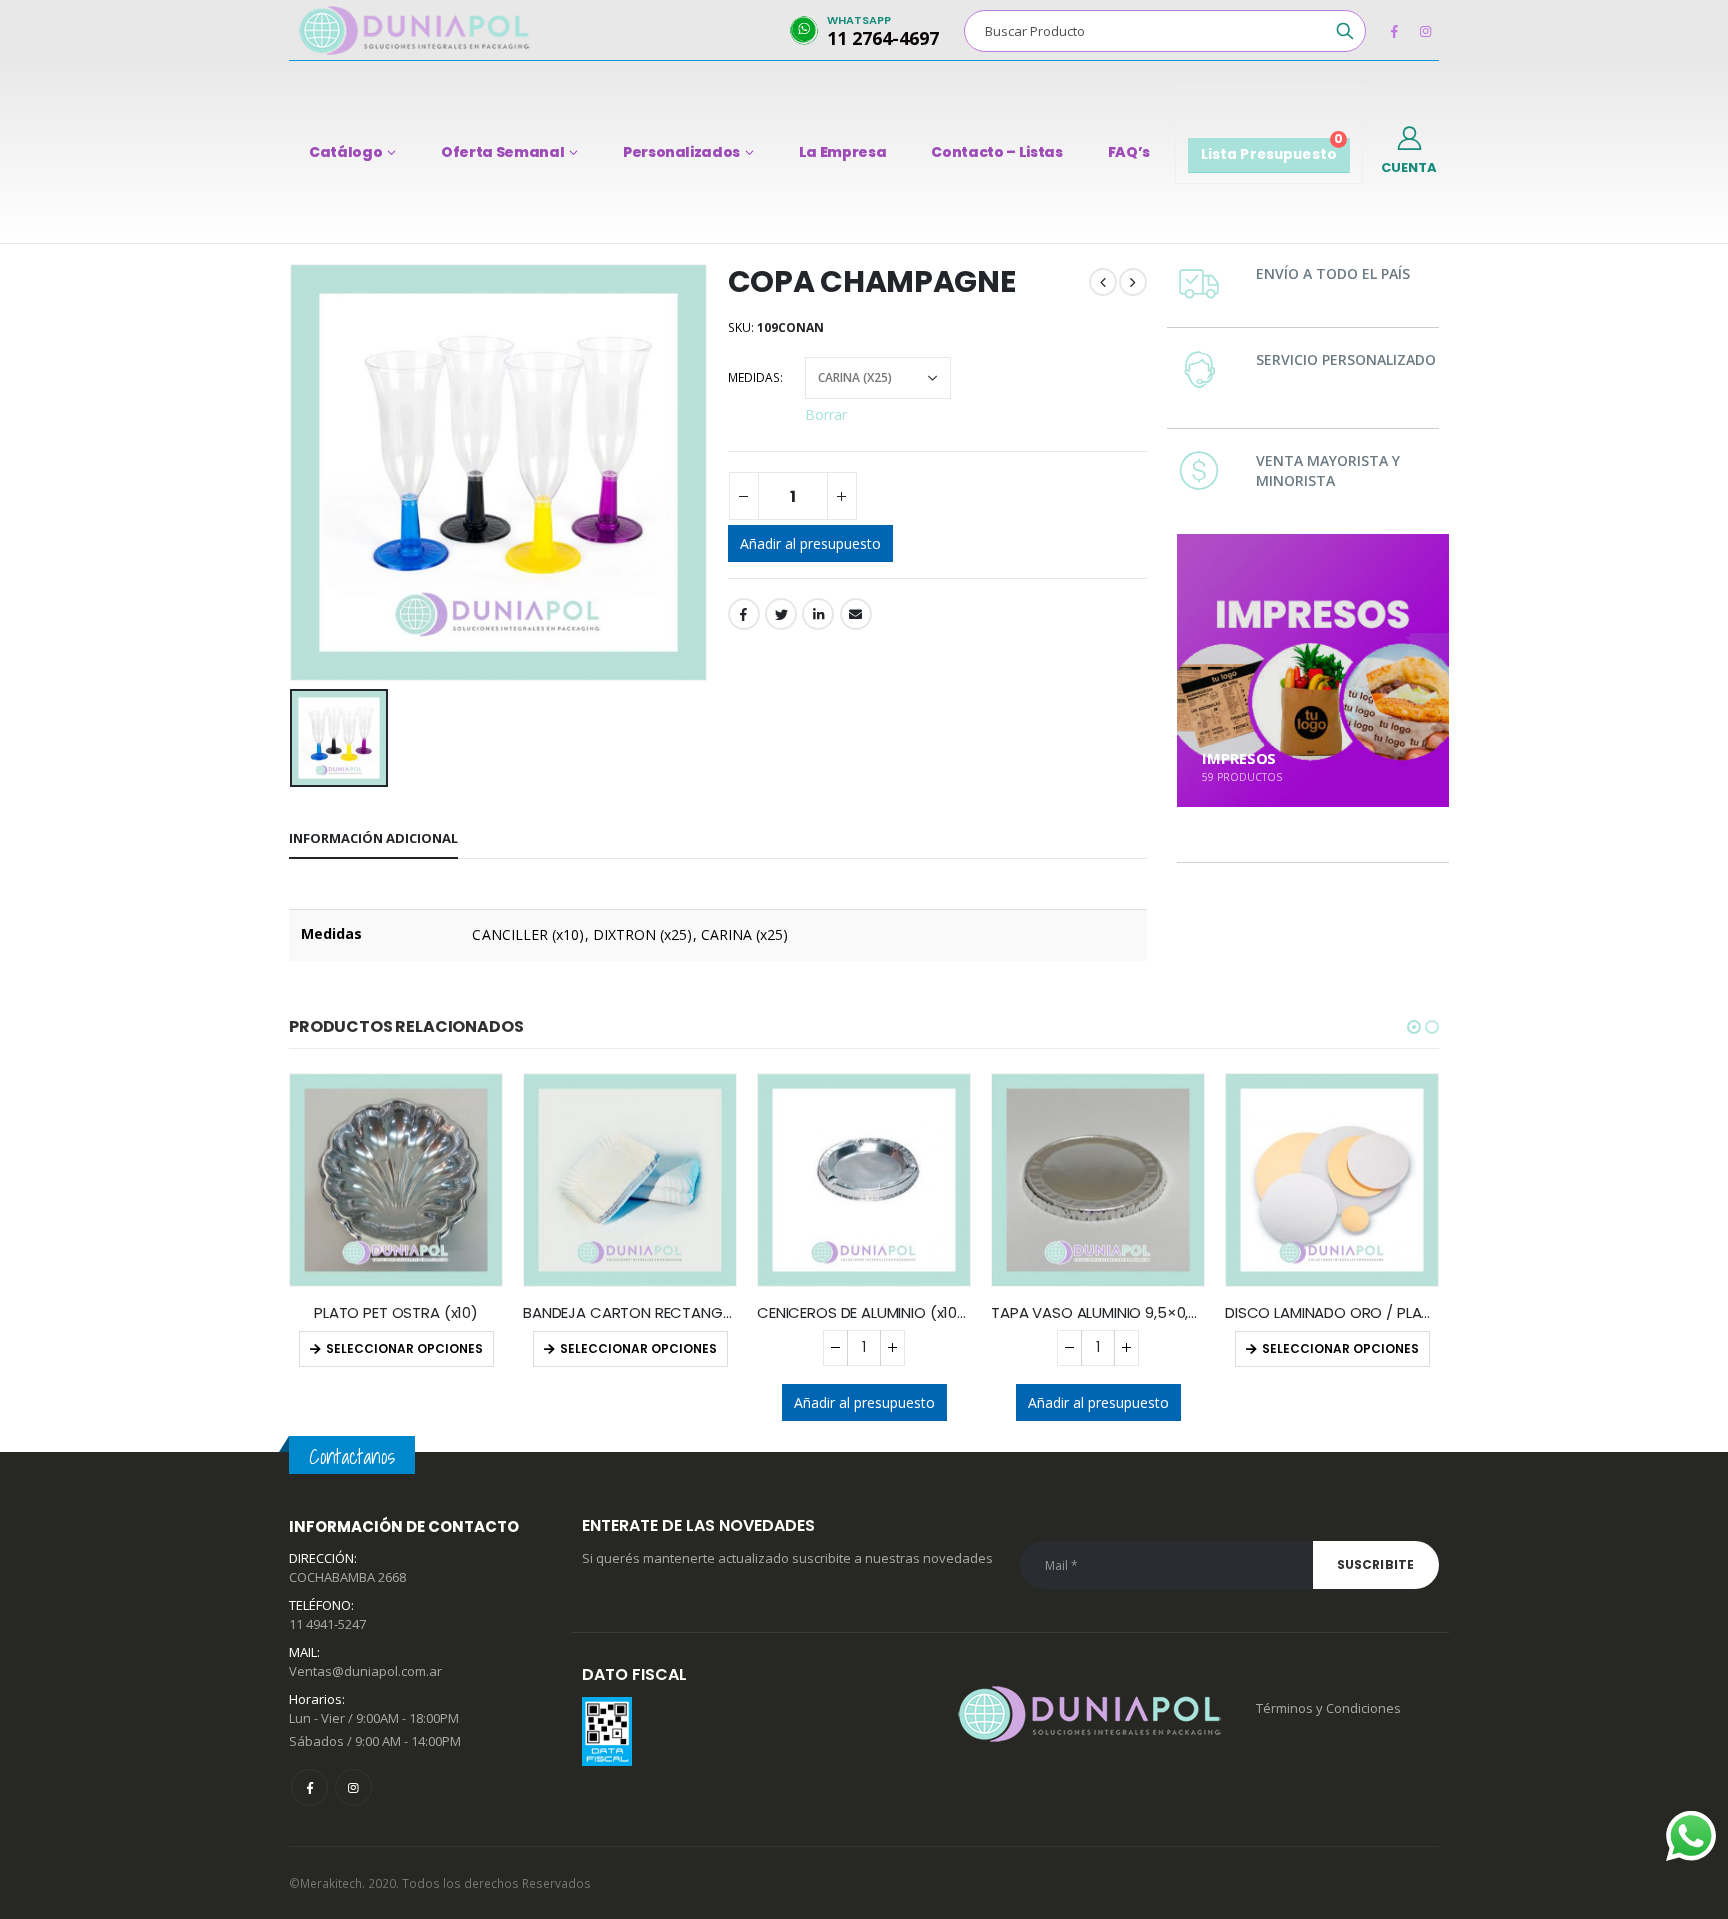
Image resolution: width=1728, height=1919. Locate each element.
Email (856, 614)
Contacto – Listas (996, 152)
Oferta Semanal (502, 152)
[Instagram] (1425, 31)
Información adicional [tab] (373, 838)
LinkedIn (818, 614)
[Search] (1345, 31)
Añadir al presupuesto (810, 543)
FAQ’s (1129, 152)
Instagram (353, 1787)
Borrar (826, 413)
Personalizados (681, 152)
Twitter (781, 614)
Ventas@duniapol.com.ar (365, 1671)
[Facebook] (1394, 31)
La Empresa (843, 152)
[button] (1414, 1027)
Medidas (754, 377)
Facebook (744, 614)
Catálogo (345, 152)
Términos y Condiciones (1328, 1708)
